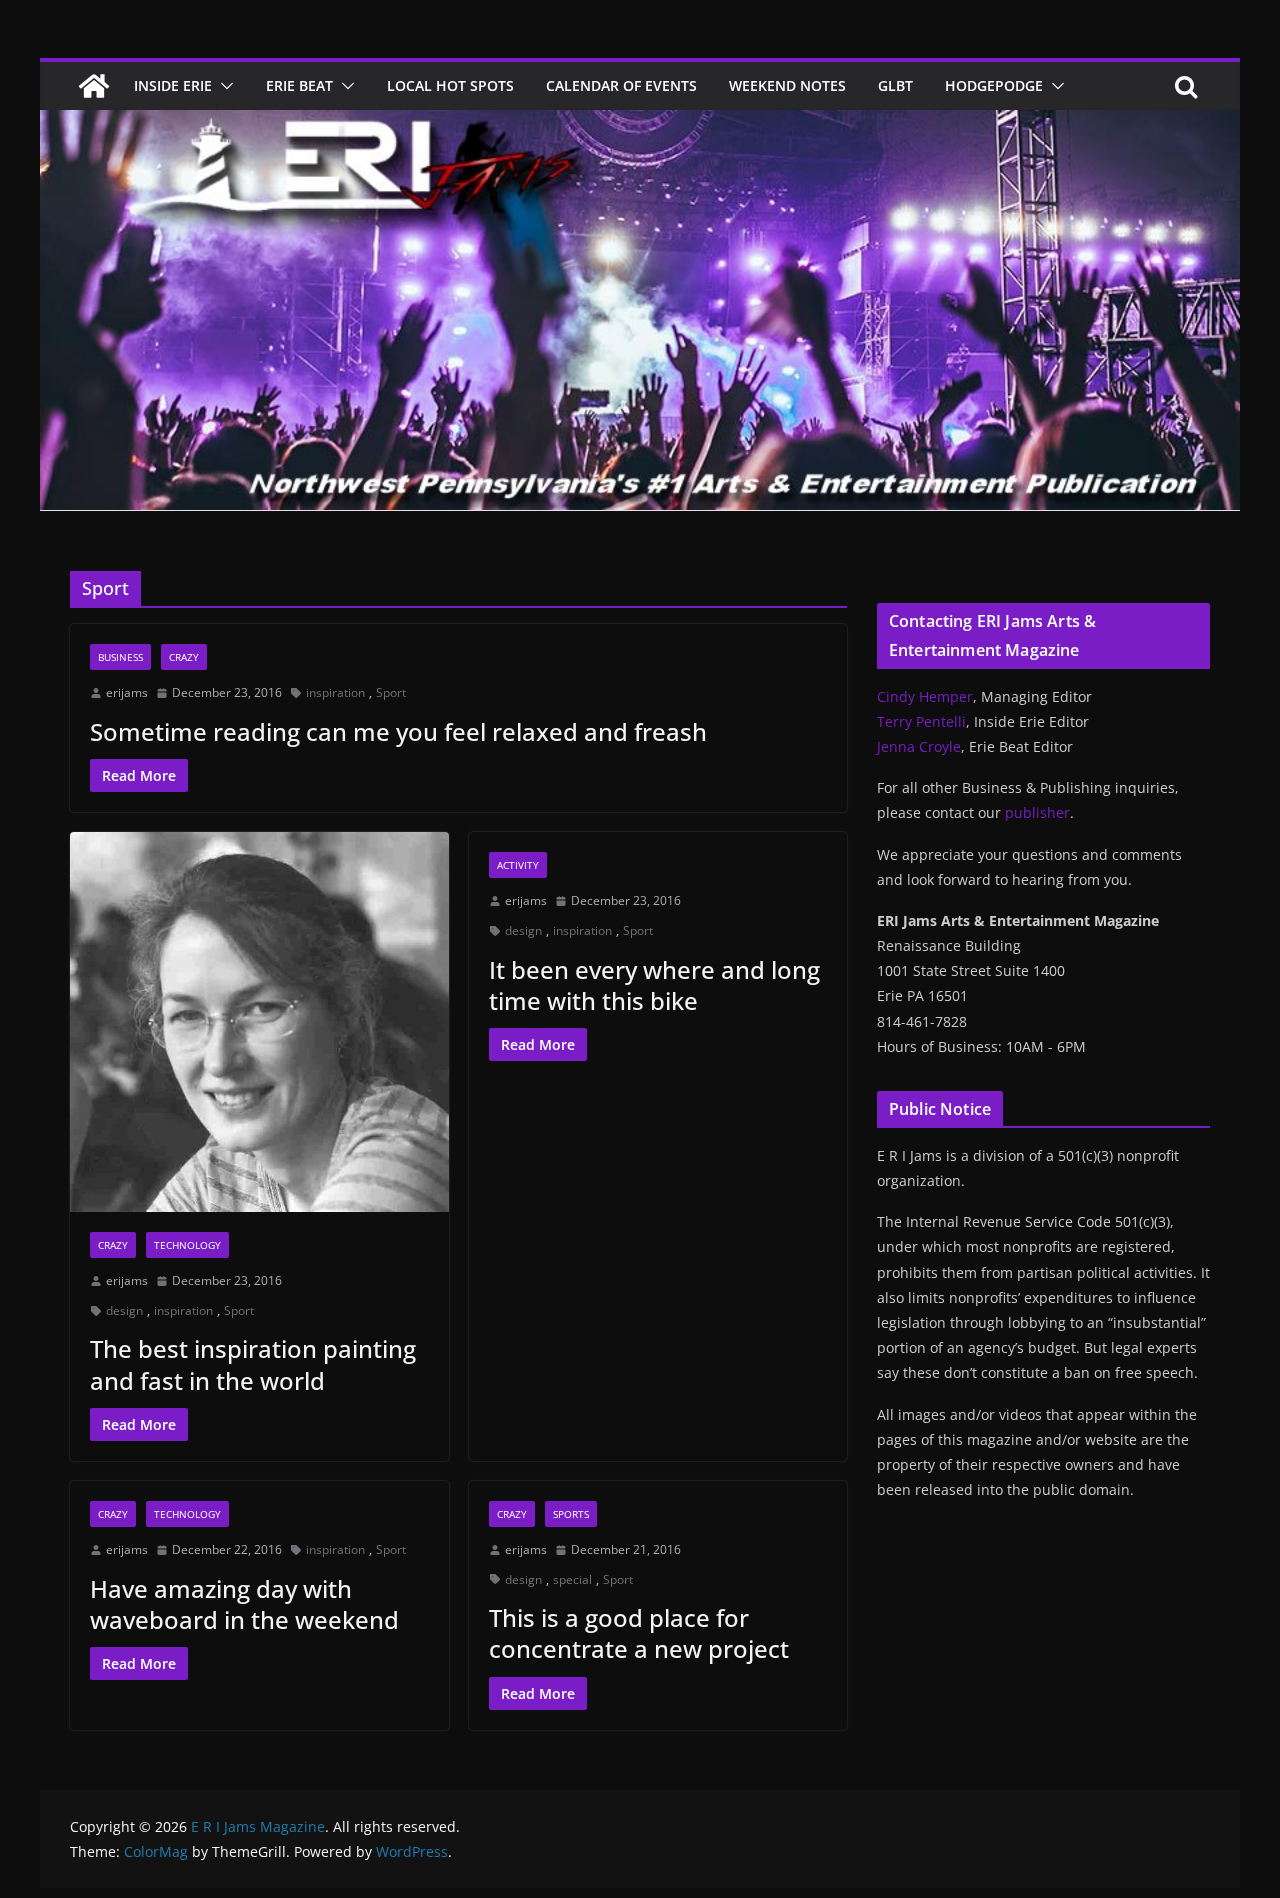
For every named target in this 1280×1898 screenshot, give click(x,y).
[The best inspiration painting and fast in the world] (259, 1022)
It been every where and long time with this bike (654, 985)
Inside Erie (173, 85)
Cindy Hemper (925, 696)
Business (120, 657)
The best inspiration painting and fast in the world (253, 1364)
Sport (391, 692)
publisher (1037, 812)
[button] (223, 86)
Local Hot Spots (450, 85)
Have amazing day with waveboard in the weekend (244, 1604)
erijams (127, 692)
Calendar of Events (621, 85)
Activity (518, 865)
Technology (187, 1245)
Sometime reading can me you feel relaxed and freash (398, 731)
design (124, 1310)
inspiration (335, 692)
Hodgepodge (994, 85)
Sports (571, 1514)
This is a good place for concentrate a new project (639, 1633)
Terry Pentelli (921, 721)
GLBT (895, 85)
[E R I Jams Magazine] (94, 86)
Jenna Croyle (919, 746)
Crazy (184, 657)
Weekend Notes (787, 85)
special (572, 1579)
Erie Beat (299, 85)
